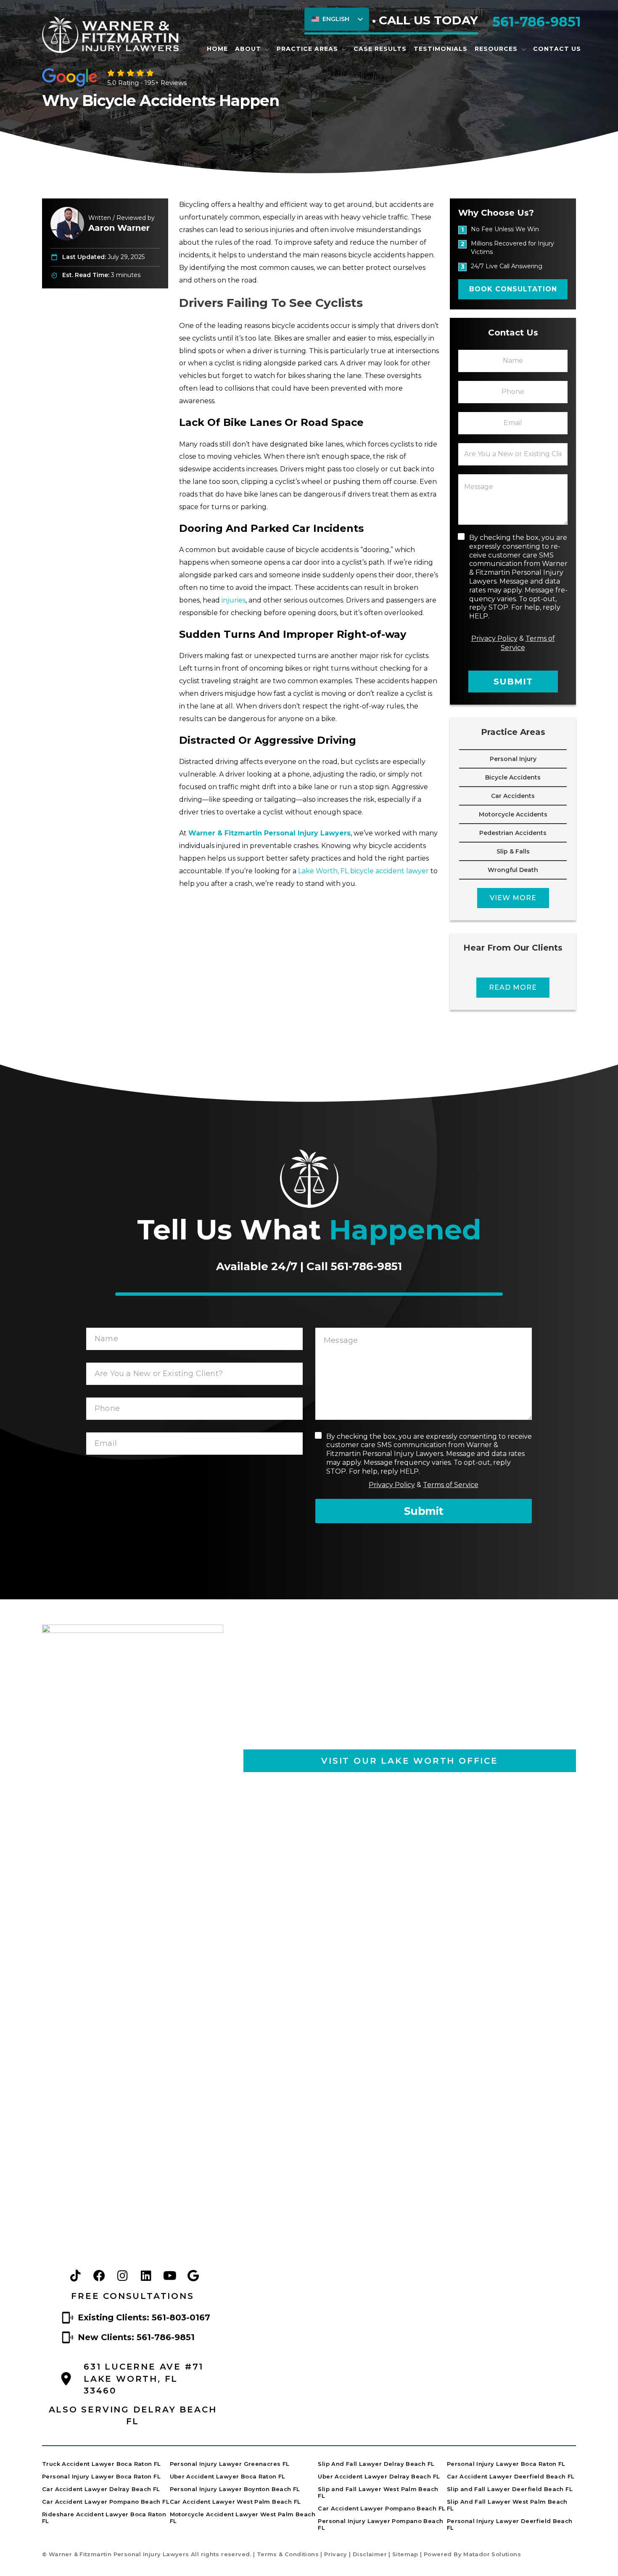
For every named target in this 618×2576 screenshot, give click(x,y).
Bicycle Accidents (513, 777)
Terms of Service (451, 1485)
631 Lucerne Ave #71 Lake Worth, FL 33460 (144, 2379)
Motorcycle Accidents (513, 814)
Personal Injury (513, 759)
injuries (234, 600)
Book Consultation (513, 289)
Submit (513, 682)
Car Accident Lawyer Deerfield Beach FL (511, 2476)
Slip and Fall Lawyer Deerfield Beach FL (510, 2489)
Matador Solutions (492, 2554)
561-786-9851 (537, 22)
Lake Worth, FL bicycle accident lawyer (363, 871)
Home (217, 49)
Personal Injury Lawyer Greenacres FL (230, 2464)
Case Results (380, 49)
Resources (496, 49)
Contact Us (557, 49)
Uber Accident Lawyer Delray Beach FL (379, 2476)
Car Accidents (513, 796)
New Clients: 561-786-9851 (136, 2337)
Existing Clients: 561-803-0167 (144, 2317)
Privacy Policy (494, 638)
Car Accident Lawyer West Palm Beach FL (235, 2502)
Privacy (336, 2554)
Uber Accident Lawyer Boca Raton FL (228, 2476)
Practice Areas (307, 49)
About (248, 49)
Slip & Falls (513, 851)
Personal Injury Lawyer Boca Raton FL (101, 2476)
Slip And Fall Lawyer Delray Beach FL (376, 2464)
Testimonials (441, 49)
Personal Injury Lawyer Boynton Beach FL (235, 2489)
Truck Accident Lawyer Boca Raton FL (102, 2464)
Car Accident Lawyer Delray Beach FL (101, 2489)
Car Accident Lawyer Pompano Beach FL (106, 2502)
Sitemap (405, 2554)
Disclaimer (370, 2554)
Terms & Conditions (288, 2554)
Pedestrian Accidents (513, 833)
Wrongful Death (513, 870)
